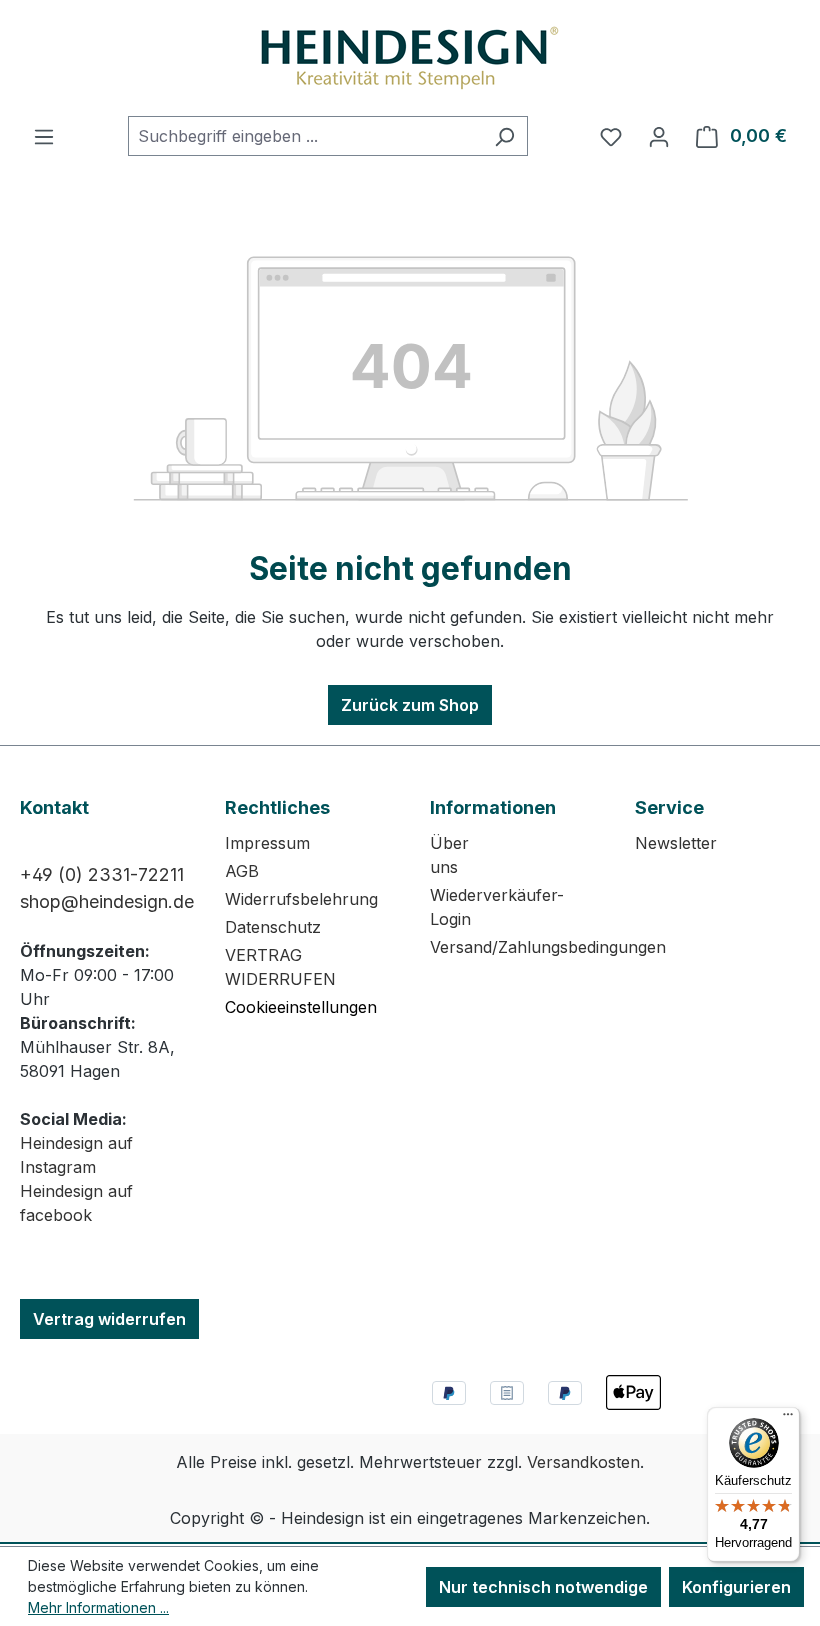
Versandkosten (583, 1462)
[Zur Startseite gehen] (410, 58)
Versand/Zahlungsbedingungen (548, 947)
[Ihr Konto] (659, 136)
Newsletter (676, 843)
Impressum (267, 843)
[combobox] (305, 136)
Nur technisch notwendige (543, 1587)
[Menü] (44, 136)
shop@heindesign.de (107, 901)
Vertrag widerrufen (109, 1319)
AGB (242, 871)
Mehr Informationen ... (98, 1607)
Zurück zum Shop (410, 705)
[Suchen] (504, 136)
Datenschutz (273, 927)
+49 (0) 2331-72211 (102, 874)
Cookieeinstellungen (301, 1007)
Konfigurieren (736, 1587)
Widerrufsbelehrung (301, 899)
